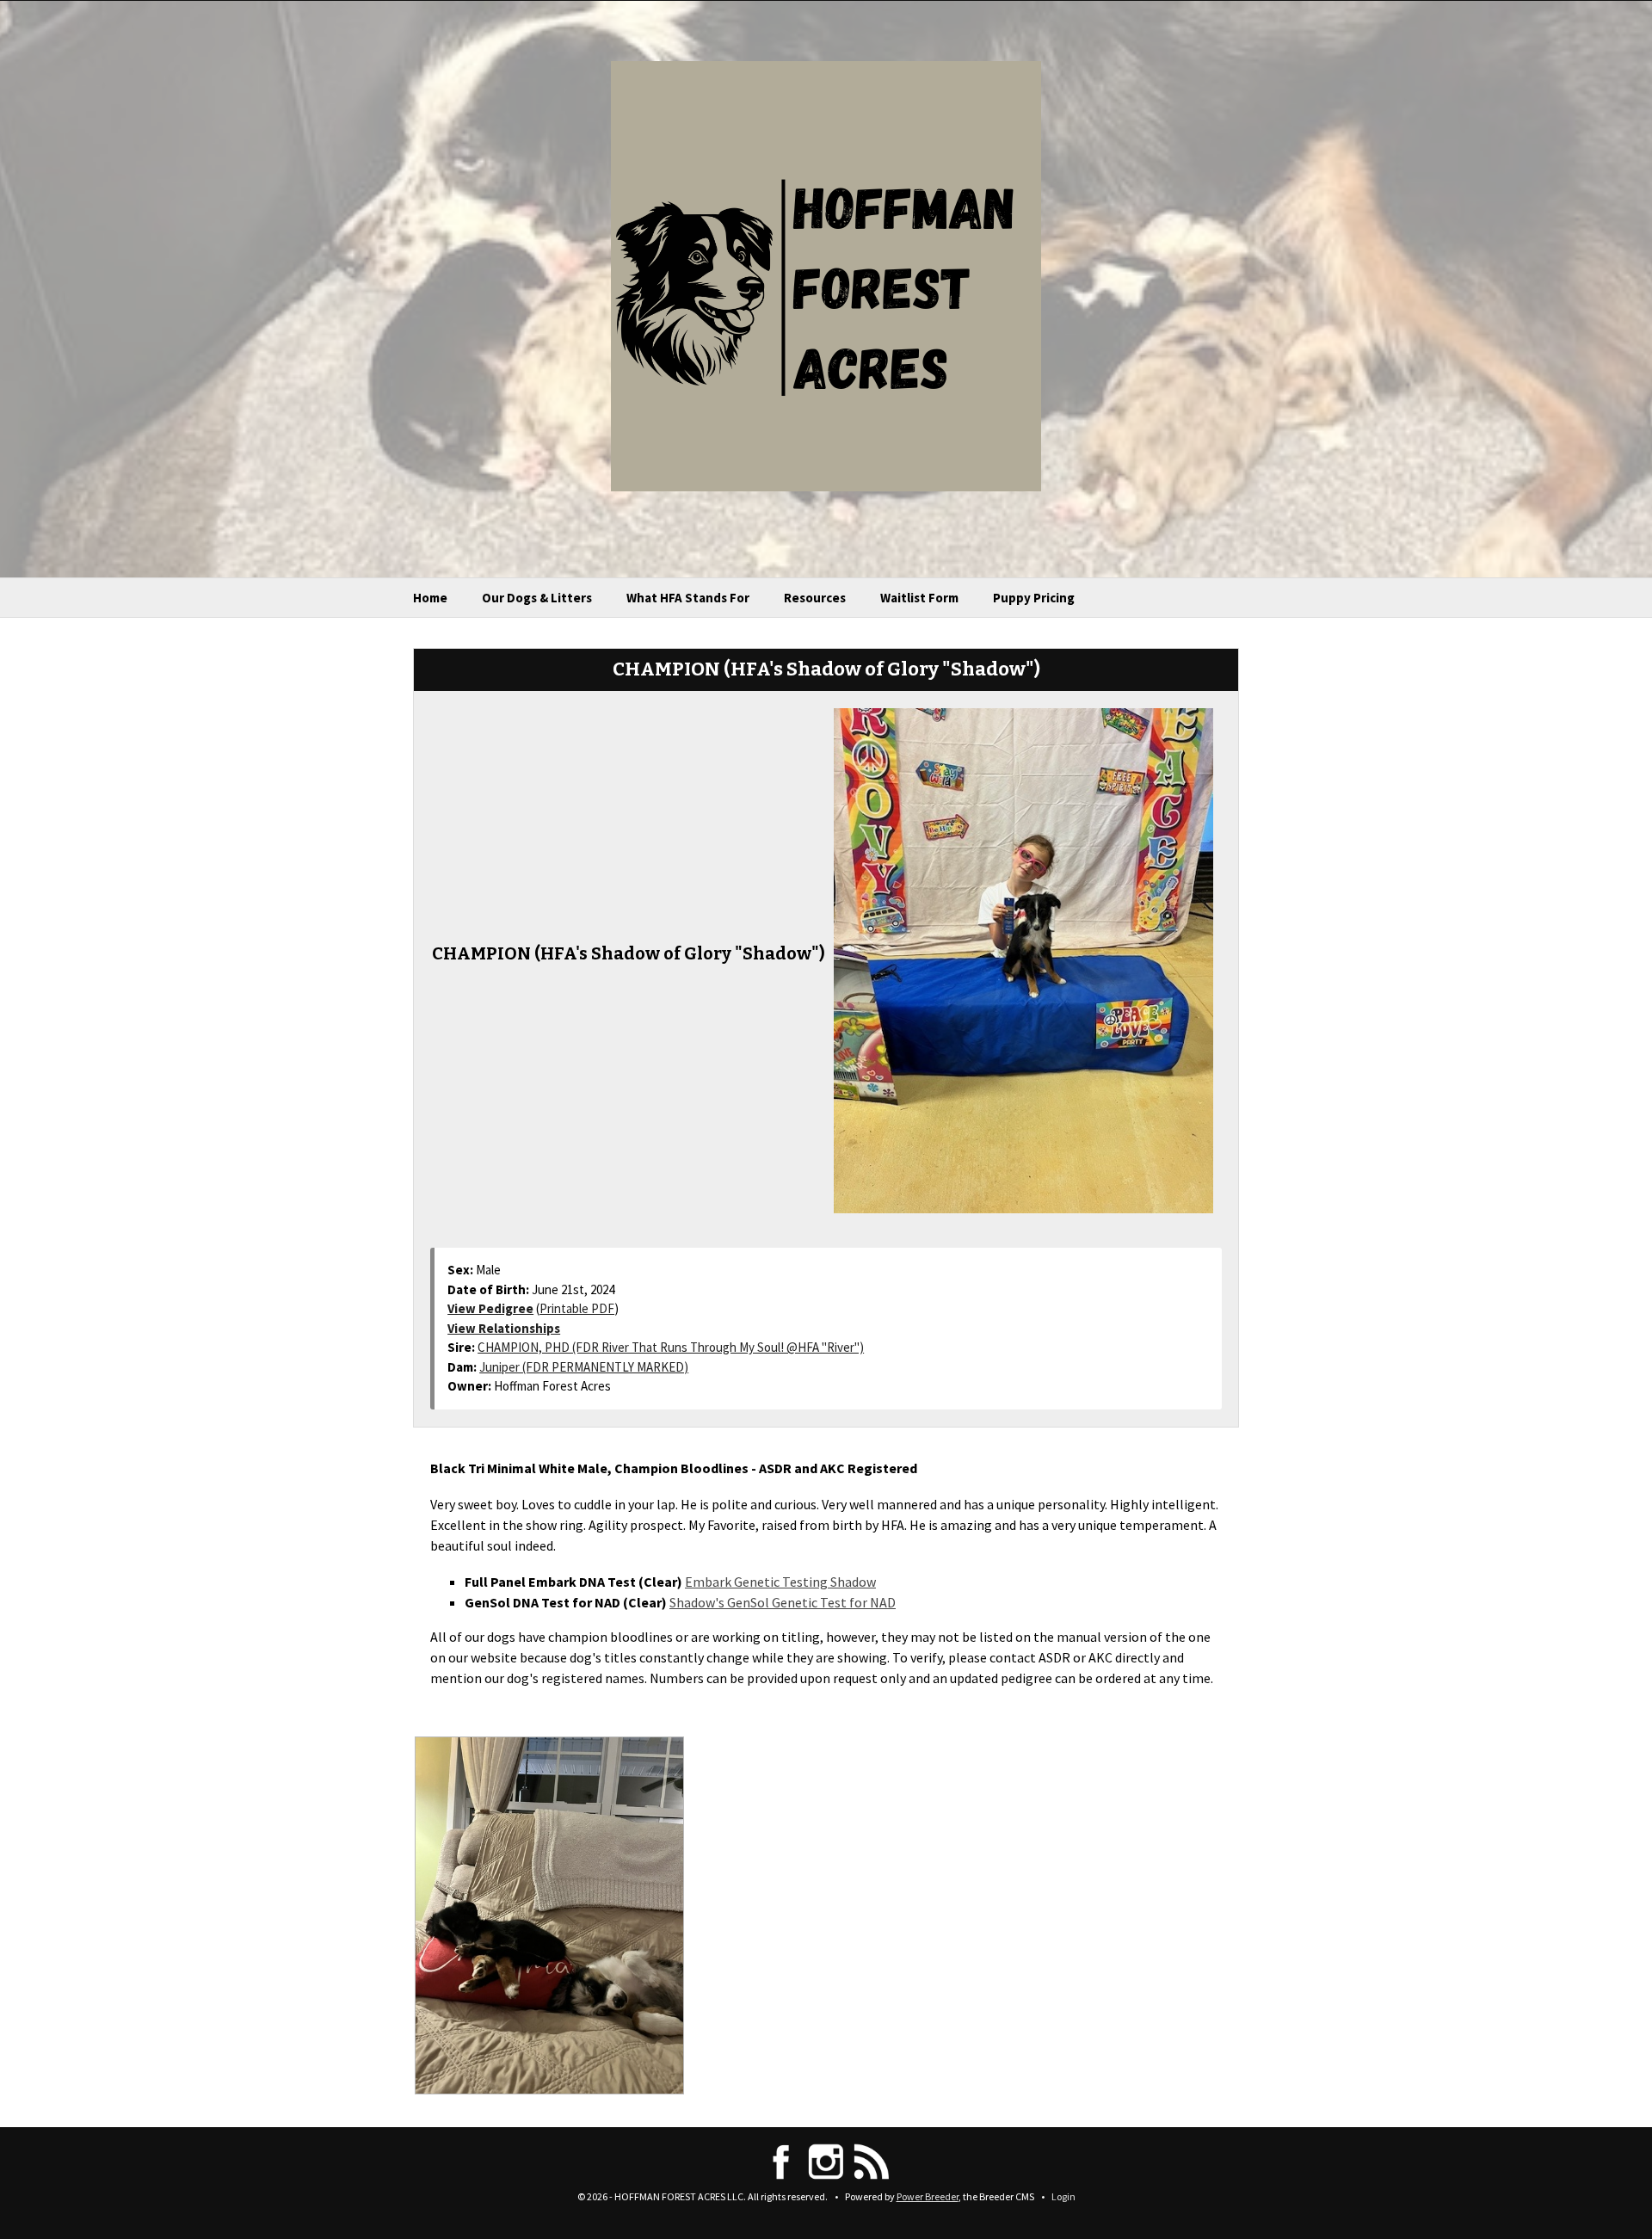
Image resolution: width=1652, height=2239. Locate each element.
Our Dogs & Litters (537, 598)
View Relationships (504, 1328)
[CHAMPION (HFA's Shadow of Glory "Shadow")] (1023, 959)
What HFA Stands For (688, 598)
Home (430, 598)
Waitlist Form (919, 598)
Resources (815, 598)
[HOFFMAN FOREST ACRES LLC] (826, 274)
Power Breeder (928, 2196)
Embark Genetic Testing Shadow (780, 1582)
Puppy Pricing (1034, 598)
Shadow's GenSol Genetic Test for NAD (783, 1602)
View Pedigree (490, 1308)
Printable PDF (577, 1308)
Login (1063, 2196)
